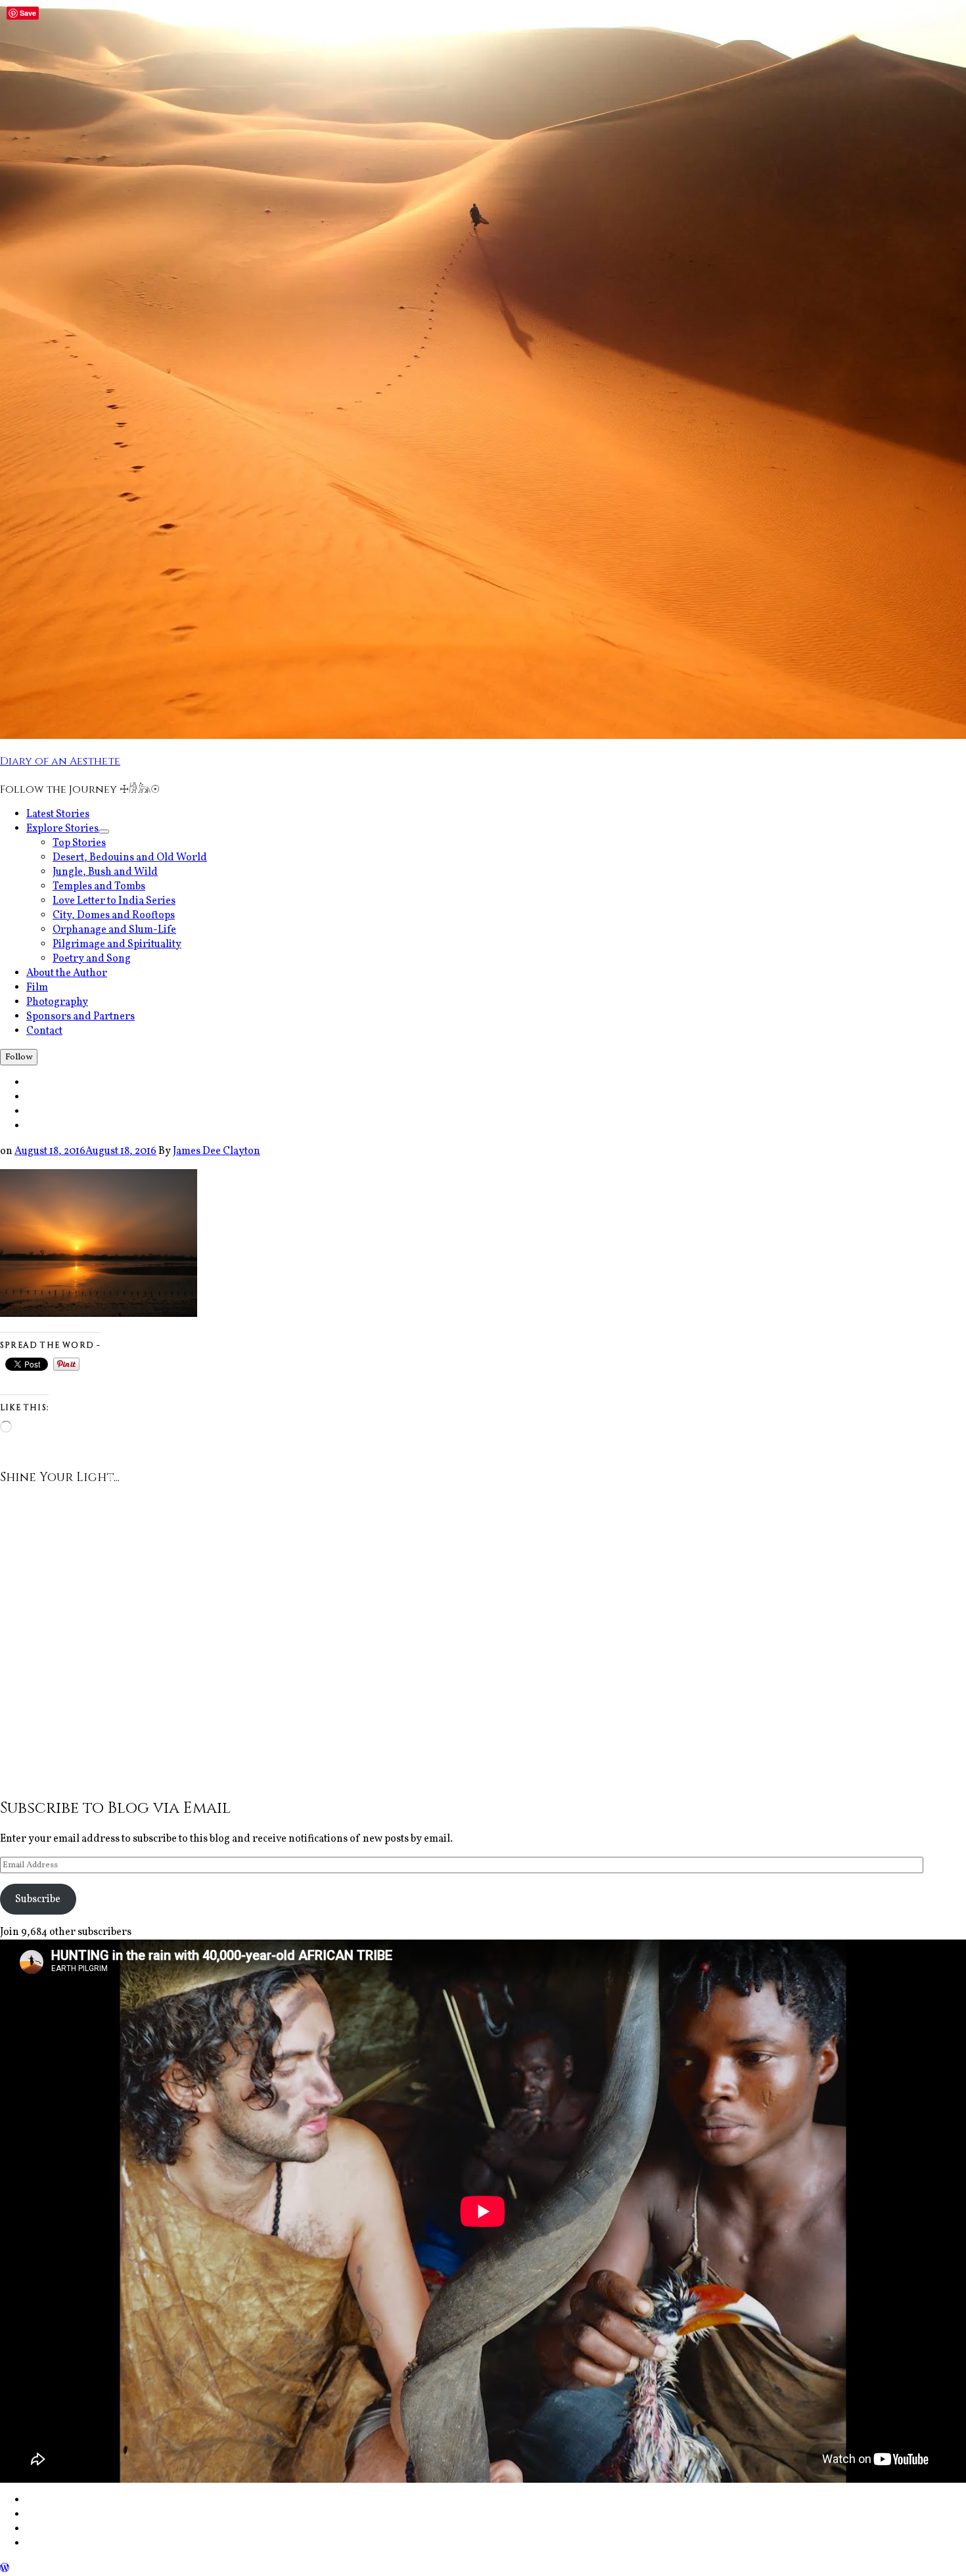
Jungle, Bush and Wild (105, 872)
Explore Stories (68, 829)
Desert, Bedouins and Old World (130, 858)
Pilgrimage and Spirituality (117, 944)
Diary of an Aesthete (60, 761)
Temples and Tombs (99, 887)
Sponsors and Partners (80, 1017)
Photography (57, 1002)
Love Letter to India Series (114, 901)
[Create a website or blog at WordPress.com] (5, 2569)
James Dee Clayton (217, 1151)
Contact (44, 1031)
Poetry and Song (92, 959)
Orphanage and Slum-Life (114, 930)
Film (37, 988)
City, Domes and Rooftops (114, 916)
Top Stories (79, 843)
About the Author (67, 973)
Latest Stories (58, 814)
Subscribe (38, 1899)
